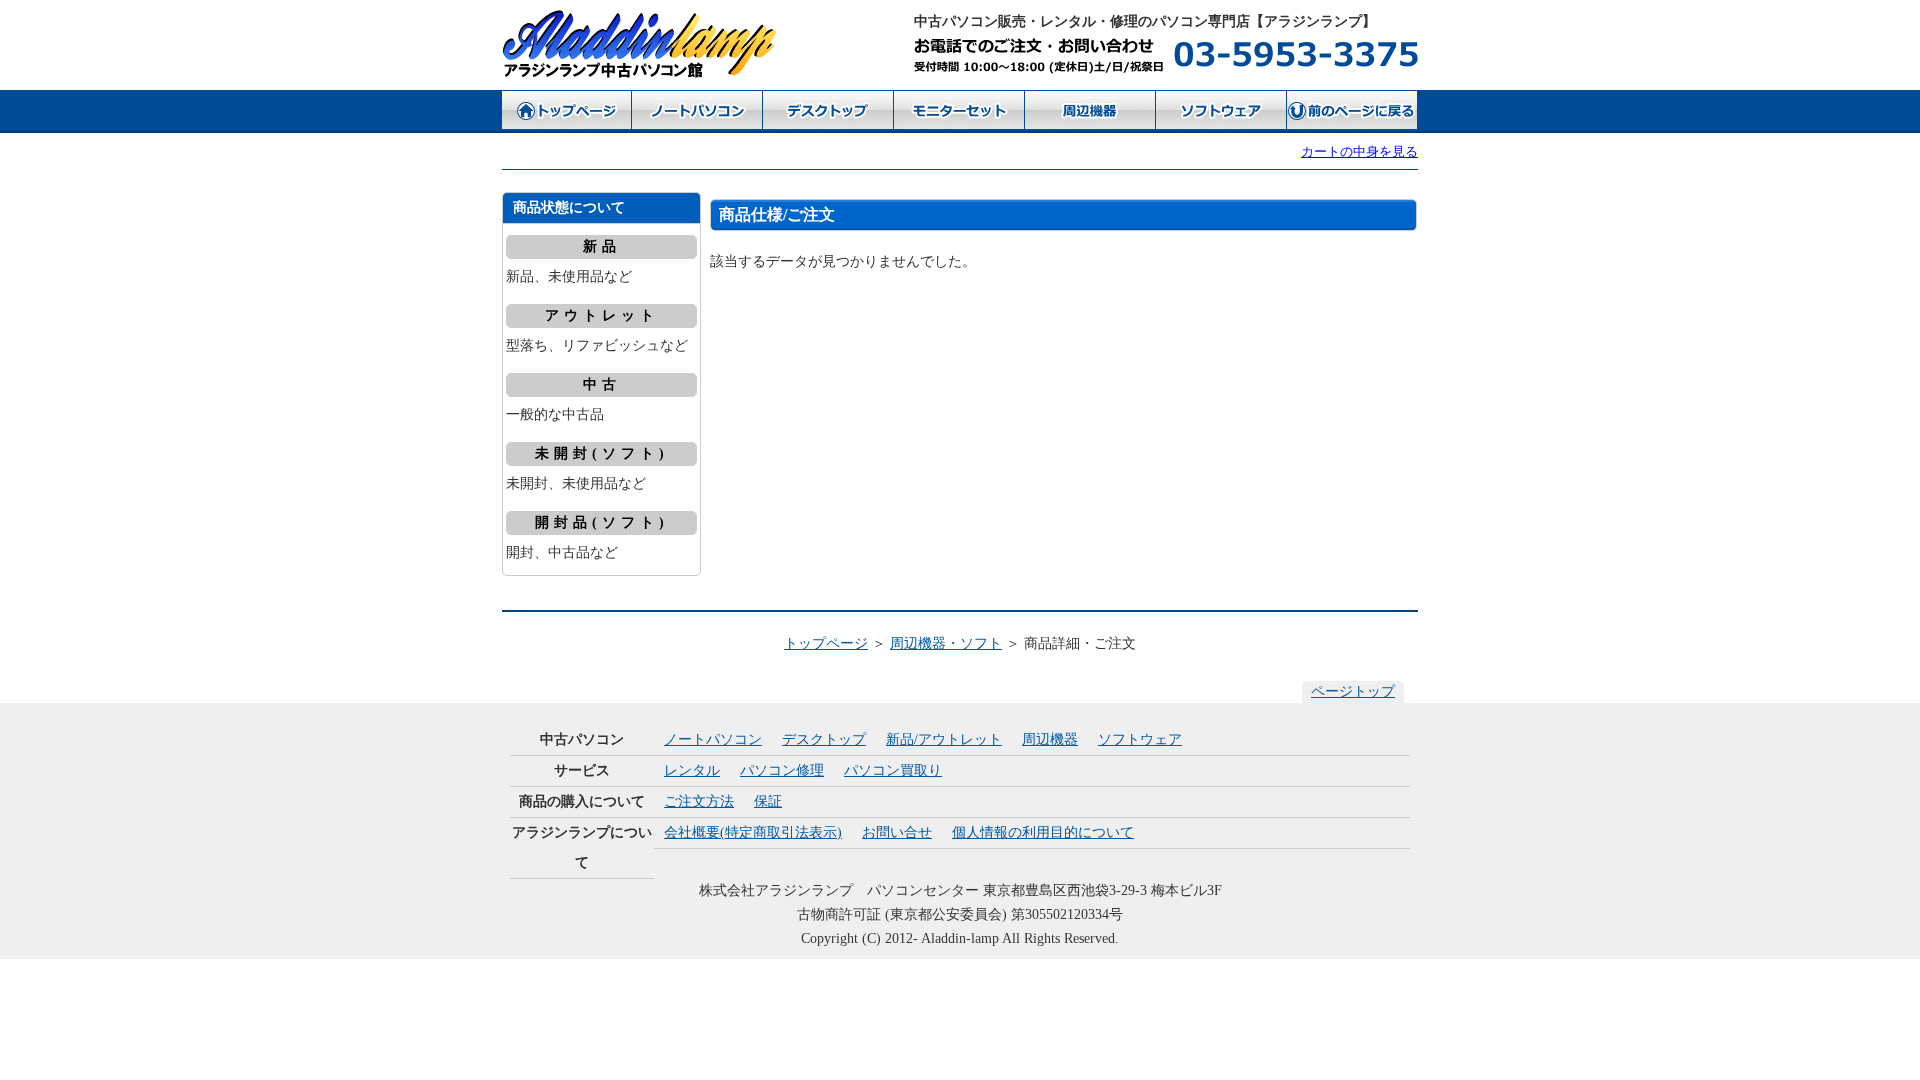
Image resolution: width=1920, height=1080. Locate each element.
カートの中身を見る (1359, 151)
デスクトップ (824, 739)
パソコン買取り (893, 770)
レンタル (692, 770)
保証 (768, 801)
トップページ (826, 643)
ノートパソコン (713, 739)
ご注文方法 (699, 801)
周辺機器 (1050, 739)
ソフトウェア (1140, 739)
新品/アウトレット (944, 739)
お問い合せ (897, 832)
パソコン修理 (782, 770)
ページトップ (1353, 691)
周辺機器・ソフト (946, 643)
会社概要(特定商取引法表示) (753, 832)
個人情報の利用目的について (1043, 832)
